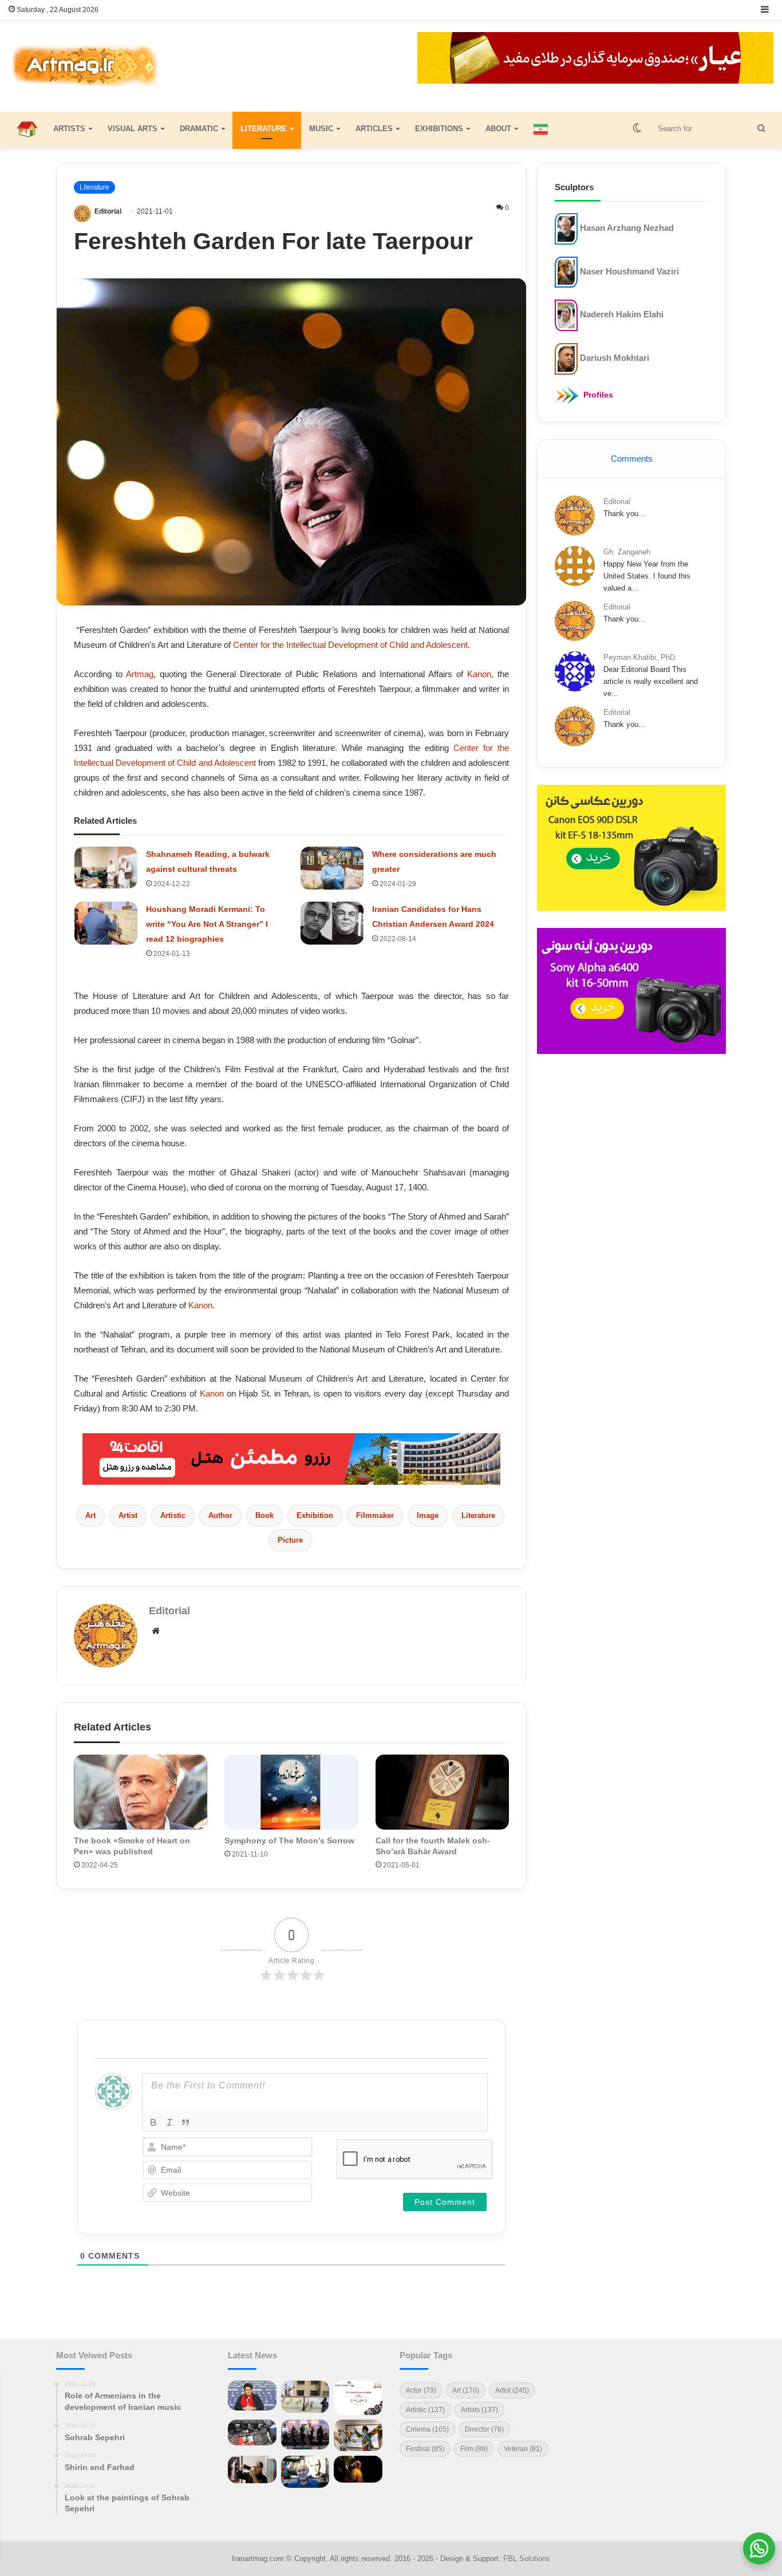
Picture (290, 1540)
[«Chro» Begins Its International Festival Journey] (358, 2398)
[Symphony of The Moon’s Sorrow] (291, 1792)
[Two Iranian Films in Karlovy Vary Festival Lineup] (252, 2432)
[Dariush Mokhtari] (566, 358)
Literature (264, 129)
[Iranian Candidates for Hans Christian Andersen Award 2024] (332, 923)
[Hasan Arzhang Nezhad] (566, 228)
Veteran (523, 2449)
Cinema (427, 2429)
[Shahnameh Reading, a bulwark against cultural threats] (106, 868)
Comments (632, 459)
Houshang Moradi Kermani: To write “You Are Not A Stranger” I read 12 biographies (207, 924)
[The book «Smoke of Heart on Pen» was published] (141, 1792)
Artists (69, 129)
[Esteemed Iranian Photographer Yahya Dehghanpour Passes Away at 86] (252, 2470)
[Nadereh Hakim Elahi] (566, 315)
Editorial (108, 211)
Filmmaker (375, 1515)
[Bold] (153, 2122)
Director (484, 2429)
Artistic (173, 1515)
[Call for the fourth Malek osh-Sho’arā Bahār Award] (442, 1792)
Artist (128, 1515)
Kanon (479, 674)
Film (474, 2449)
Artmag (140, 674)
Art (90, 1515)
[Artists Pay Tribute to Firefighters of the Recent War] (305, 2435)
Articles (374, 129)
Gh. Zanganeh (627, 552)
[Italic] (169, 2122)
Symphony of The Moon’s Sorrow (289, 1840)
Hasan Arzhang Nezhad (627, 228)
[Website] (156, 1631)
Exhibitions (439, 129)
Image (428, 1515)
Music (321, 129)
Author (220, 1515)
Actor (421, 2390)
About (498, 129)
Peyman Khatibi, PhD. (640, 657)
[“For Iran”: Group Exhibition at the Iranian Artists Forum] (358, 2435)
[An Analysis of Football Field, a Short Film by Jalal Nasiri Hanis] (305, 2396)
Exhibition (315, 1515)
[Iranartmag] (84, 66)
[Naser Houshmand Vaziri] (566, 271)
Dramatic (199, 129)
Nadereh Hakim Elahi (622, 314)
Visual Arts (133, 129)
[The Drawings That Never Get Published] (305, 2472)
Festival (425, 2449)
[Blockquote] (185, 2122)
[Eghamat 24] (291, 1458)
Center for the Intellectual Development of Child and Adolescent (350, 645)
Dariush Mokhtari (615, 358)
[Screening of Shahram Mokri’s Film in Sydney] (358, 2469)
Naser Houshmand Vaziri (629, 271)
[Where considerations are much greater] (332, 868)
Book (264, 1515)
